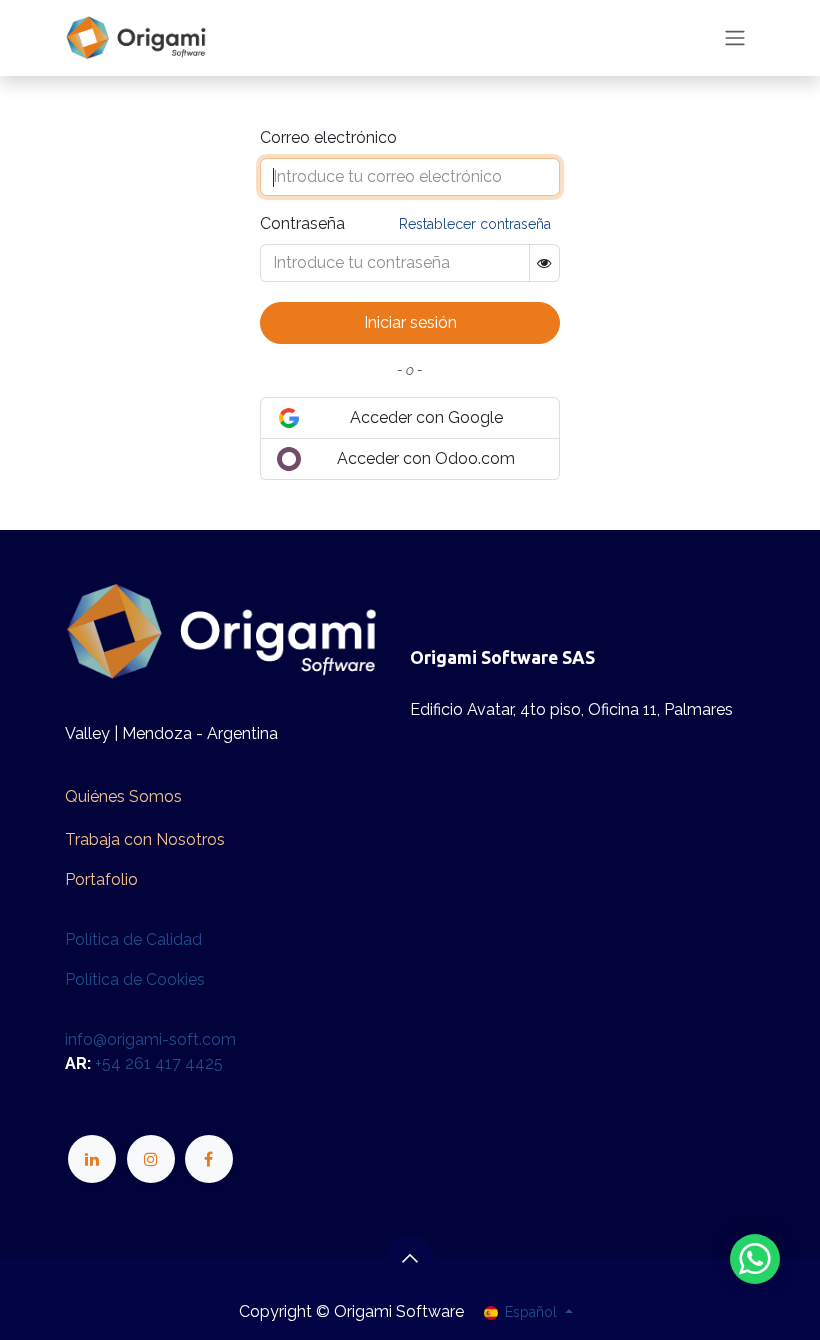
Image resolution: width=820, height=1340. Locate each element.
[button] (410, 1258)
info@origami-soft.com (150, 1039)
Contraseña (302, 223)
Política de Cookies (135, 979)
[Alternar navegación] (735, 38)
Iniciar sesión (410, 322)
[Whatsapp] (755, 1259)
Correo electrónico (328, 137)
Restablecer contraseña (475, 224)
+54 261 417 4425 (159, 1063)
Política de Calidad (133, 939)
